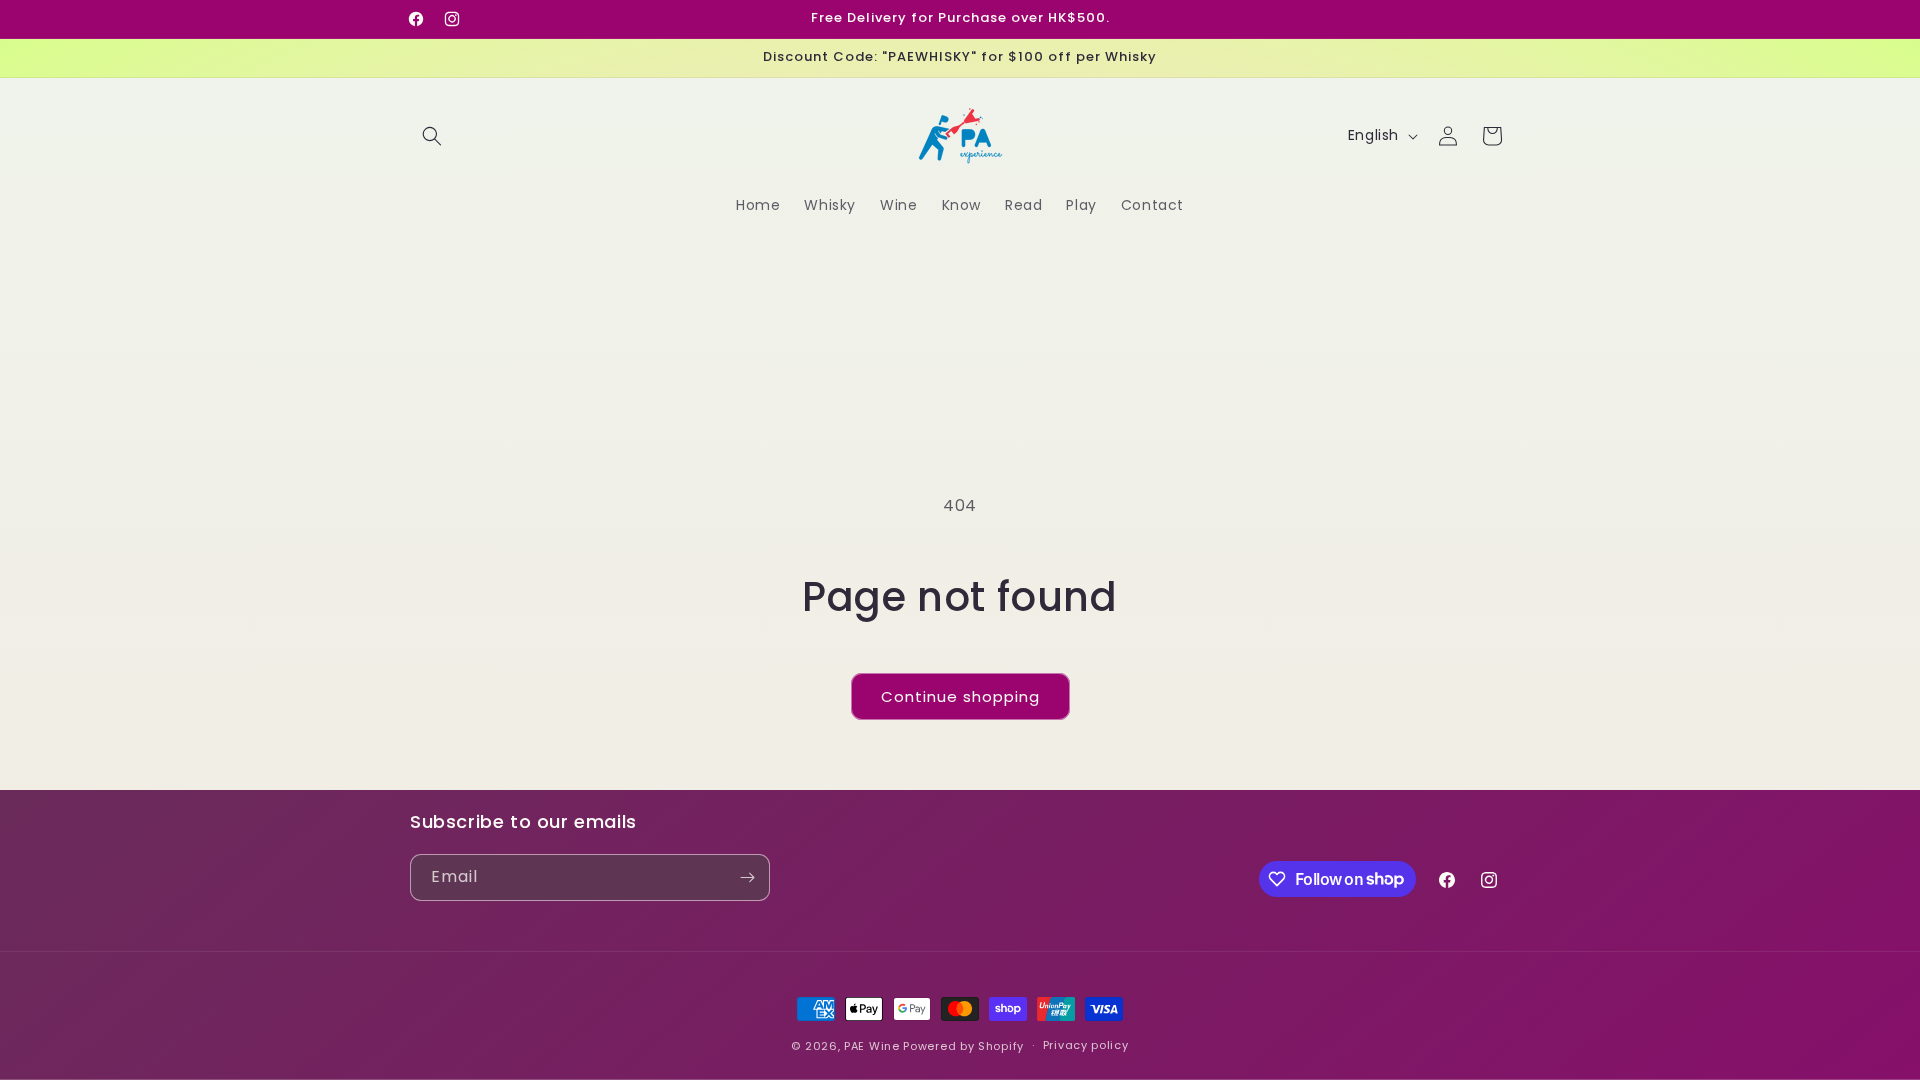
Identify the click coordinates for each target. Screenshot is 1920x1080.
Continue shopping (960, 696)
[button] (432, 136)
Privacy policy (1086, 1045)
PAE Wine (872, 1046)
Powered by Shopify (963, 1046)
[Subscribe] (747, 877)
